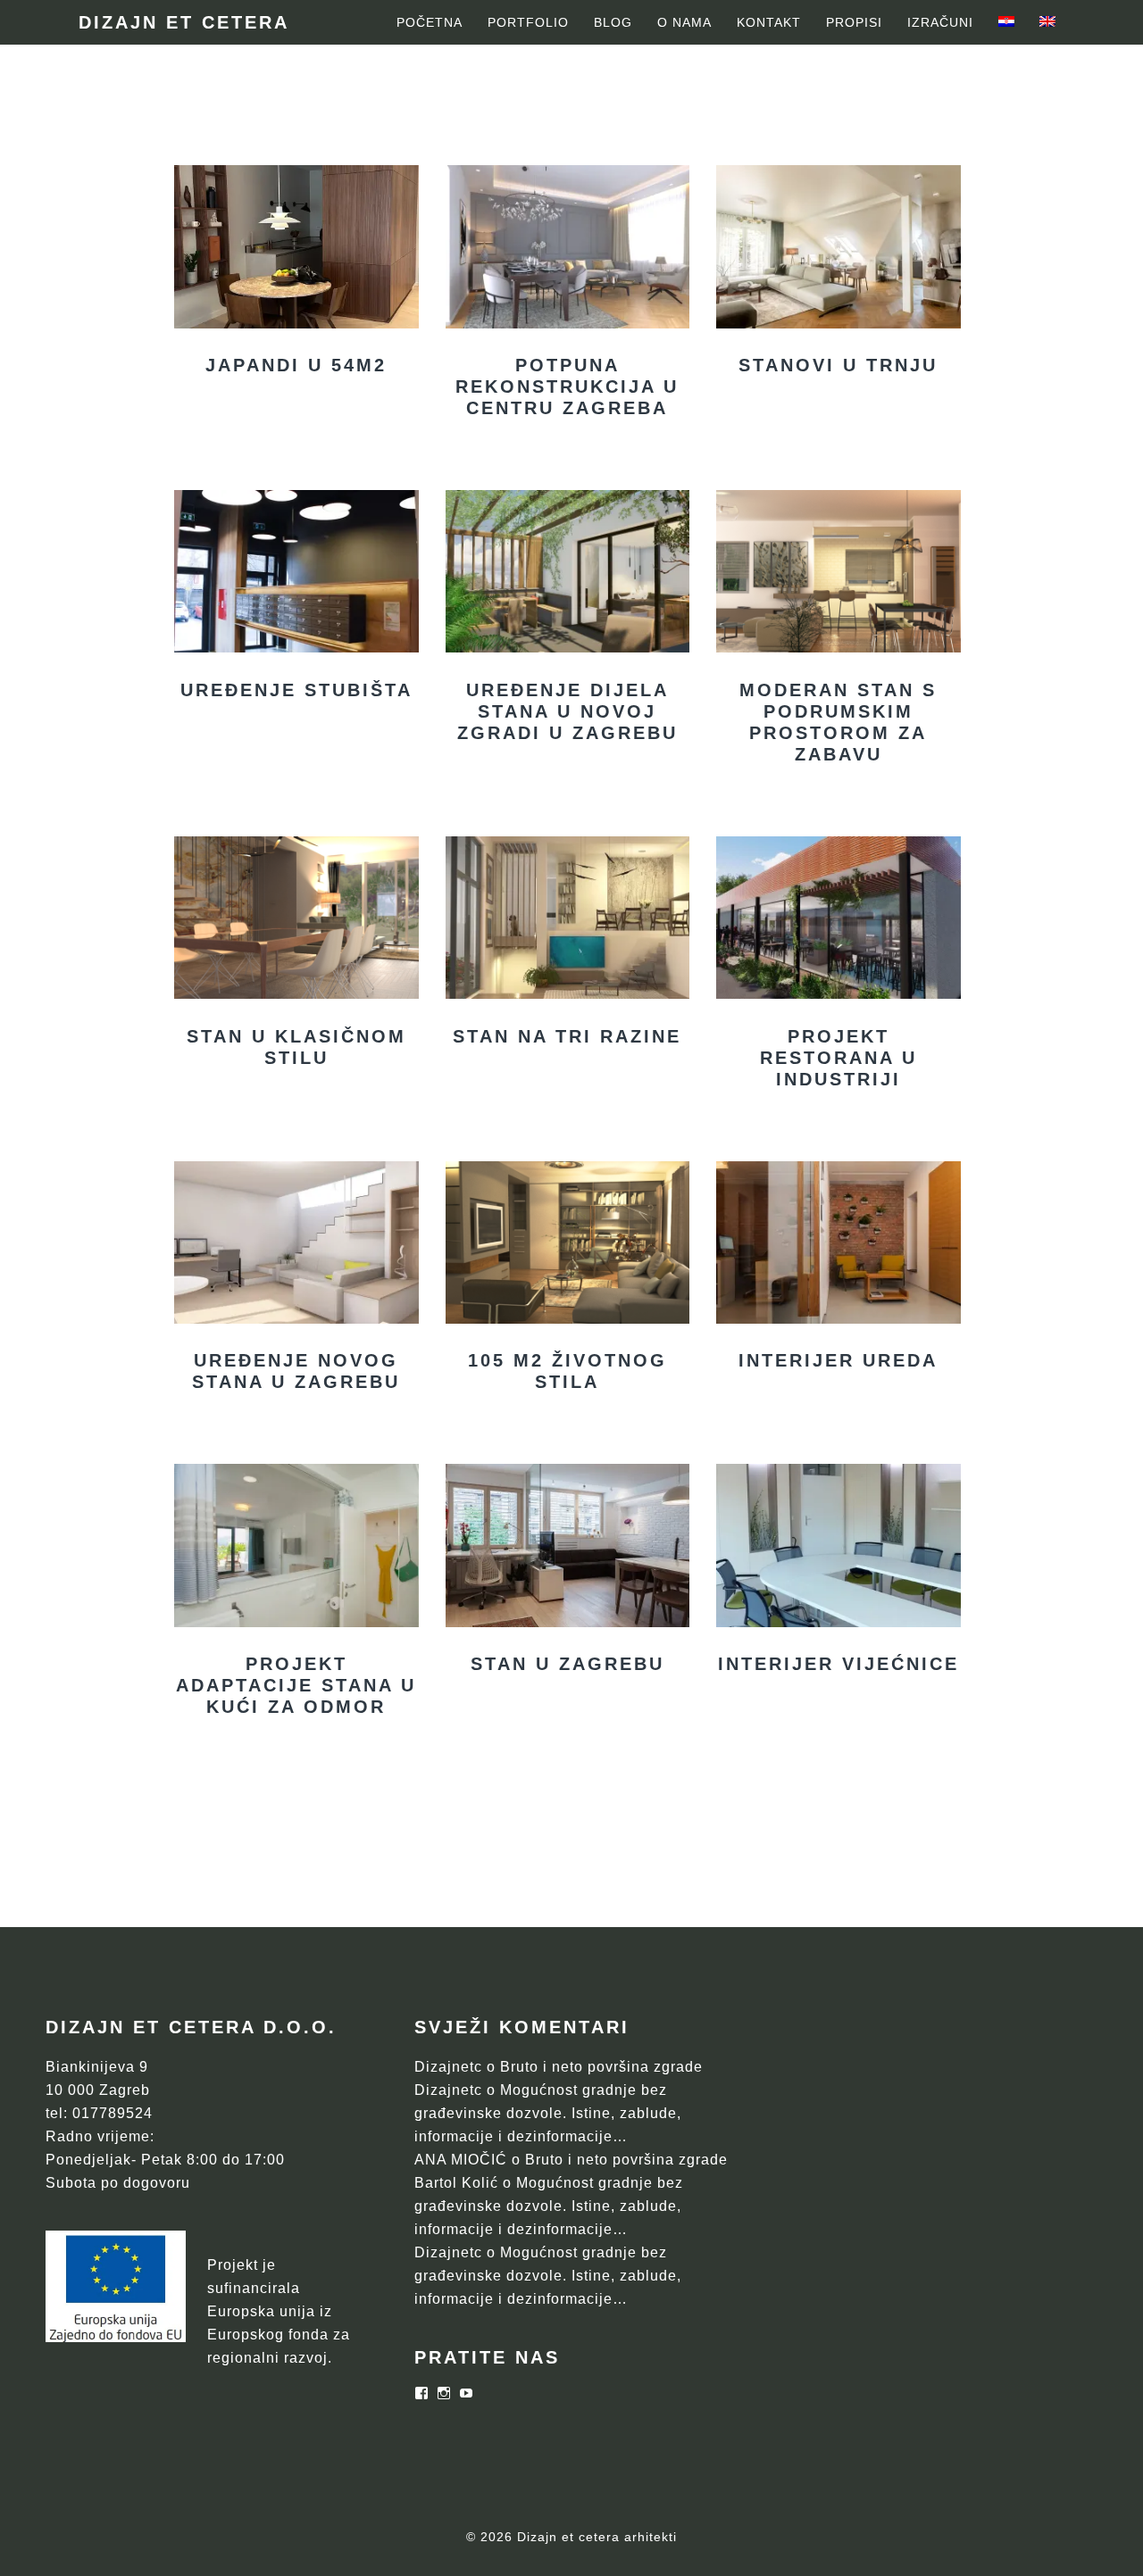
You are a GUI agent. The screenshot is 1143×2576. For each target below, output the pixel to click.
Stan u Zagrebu (567, 1664)
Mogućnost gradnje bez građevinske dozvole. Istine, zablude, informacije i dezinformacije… (548, 2113)
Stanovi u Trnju (838, 365)
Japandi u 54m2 (296, 365)
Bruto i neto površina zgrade (601, 2067)
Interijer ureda (838, 1360)
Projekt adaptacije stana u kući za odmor (296, 1685)
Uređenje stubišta (296, 690)
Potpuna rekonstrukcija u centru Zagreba (567, 386)
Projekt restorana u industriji (838, 1058)
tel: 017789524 (99, 2113)
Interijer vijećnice (838, 1664)
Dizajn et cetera (184, 22)
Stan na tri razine (567, 1036)
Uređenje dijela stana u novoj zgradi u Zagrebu (567, 711)
